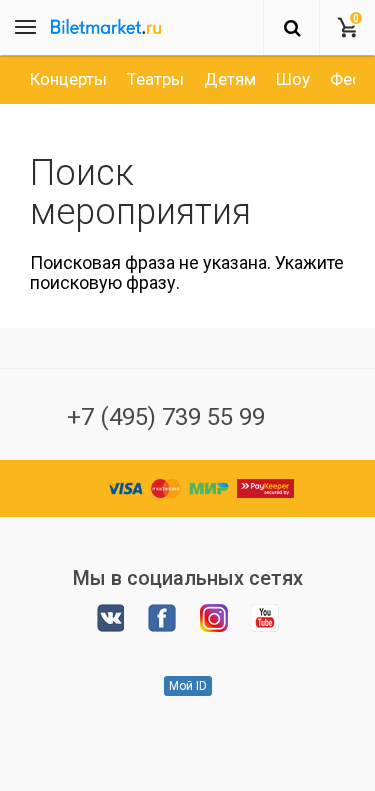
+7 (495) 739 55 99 (166, 417)
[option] (68, 79)
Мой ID (188, 686)
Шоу (293, 79)
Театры (155, 79)
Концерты (68, 79)
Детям (230, 79)
